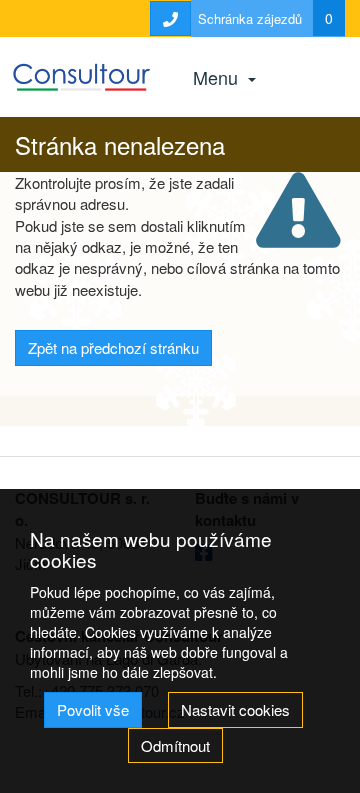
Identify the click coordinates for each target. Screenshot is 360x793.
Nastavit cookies (235, 709)
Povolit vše (93, 709)
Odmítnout (175, 745)
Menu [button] (218, 77)
